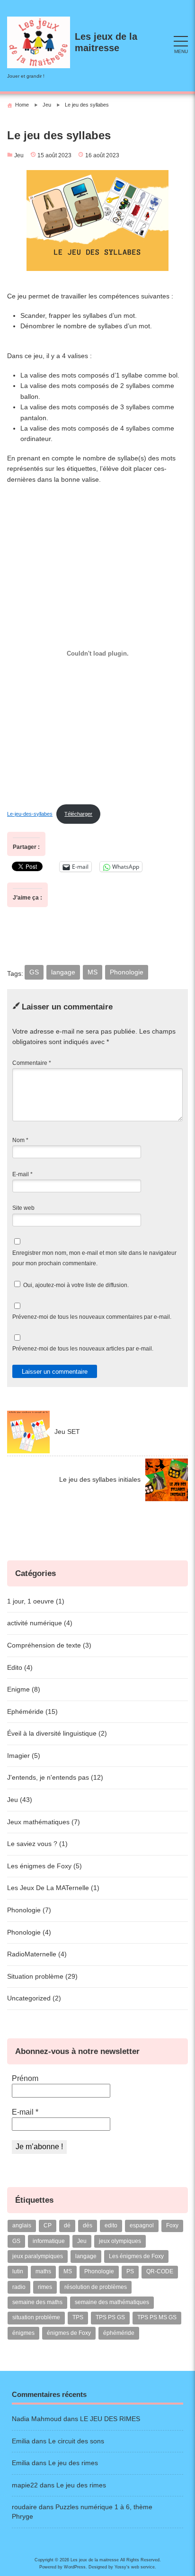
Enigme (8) (24, 1689)
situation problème (36, 2317)
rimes (45, 2287)
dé (67, 2225)
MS (93, 972)
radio (19, 2287)
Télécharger (78, 814)
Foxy (172, 2225)
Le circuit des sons (76, 2441)
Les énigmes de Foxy (136, 2256)
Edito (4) (20, 1667)
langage (63, 972)
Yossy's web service (135, 2567)
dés (88, 2225)
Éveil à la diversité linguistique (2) (57, 1733)
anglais (22, 2225)
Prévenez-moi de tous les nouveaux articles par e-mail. (83, 1349)
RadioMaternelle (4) (37, 1954)
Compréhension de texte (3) (49, 1645)
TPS (78, 2317)
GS (34, 972)
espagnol (142, 2225)
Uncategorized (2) (34, 1998)
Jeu (19, 155)
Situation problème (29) (42, 1976)
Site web (23, 1208)
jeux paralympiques (38, 2256)
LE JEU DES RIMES (110, 2419)
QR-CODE (160, 2271)
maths (43, 2271)
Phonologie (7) (29, 1910)
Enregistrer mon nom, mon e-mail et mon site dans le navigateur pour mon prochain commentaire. (94, 1258)
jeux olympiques (120, 2241)
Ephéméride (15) (32, 1711)
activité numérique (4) (40, 1623)
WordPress (75, 2567)
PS (130, 2271)
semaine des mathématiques (112, 2302)
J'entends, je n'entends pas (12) (55, 1777)
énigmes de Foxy (69, 2333)
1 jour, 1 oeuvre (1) (36, 1601)
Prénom (25, 2078)
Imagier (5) (24, 1756)
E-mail (22, 1174)
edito (111, 2225)
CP (48, 2225)
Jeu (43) (20, 1800)
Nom (20, 1140)
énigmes (23, 2333)
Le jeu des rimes (73, 2463)
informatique (49, 2241)
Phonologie (127, 972)
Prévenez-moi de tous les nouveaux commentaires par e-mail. (92, 1317)
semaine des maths (37, 2302)
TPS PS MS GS (157, 2317)
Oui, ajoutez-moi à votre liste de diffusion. (75, 1285)
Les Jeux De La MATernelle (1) (53, 1888)
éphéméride (119, 2333)
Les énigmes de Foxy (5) (44, 1866)
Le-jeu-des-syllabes (30, 814)
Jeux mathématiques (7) (44, 1822)
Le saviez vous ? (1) (37, 1844)
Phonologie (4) (29, 1932)
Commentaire (32, 1063)
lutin (18, 2271)
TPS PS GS (110, 2317)
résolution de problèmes (96, 2287)
